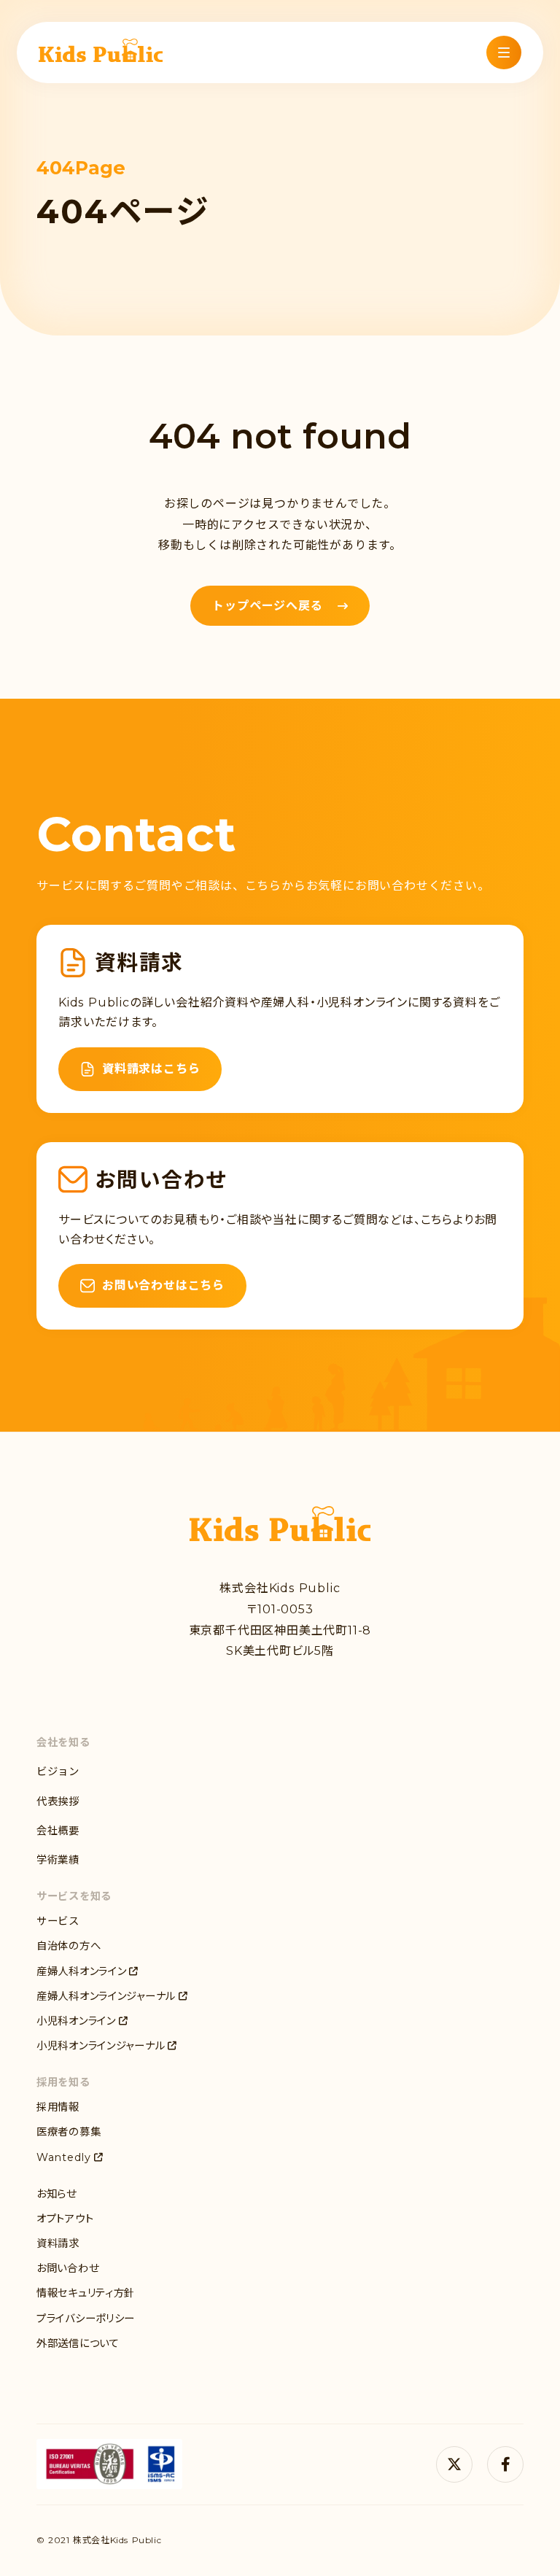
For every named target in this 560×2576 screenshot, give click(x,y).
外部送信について (78, 2343)
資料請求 (58, 2243)
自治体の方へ (69, 1946)
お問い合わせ (67, 2268)
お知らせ (57, 2194)
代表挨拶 (58, 1801)
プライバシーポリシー (86, 2319)
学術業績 (58, 1860)
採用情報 (58, 2107)
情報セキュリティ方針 (86, 2293)
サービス (58, 1921)
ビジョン (58, 1772)
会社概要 (58, 1831)
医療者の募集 (69, 2132)
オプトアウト (65, 2219)
